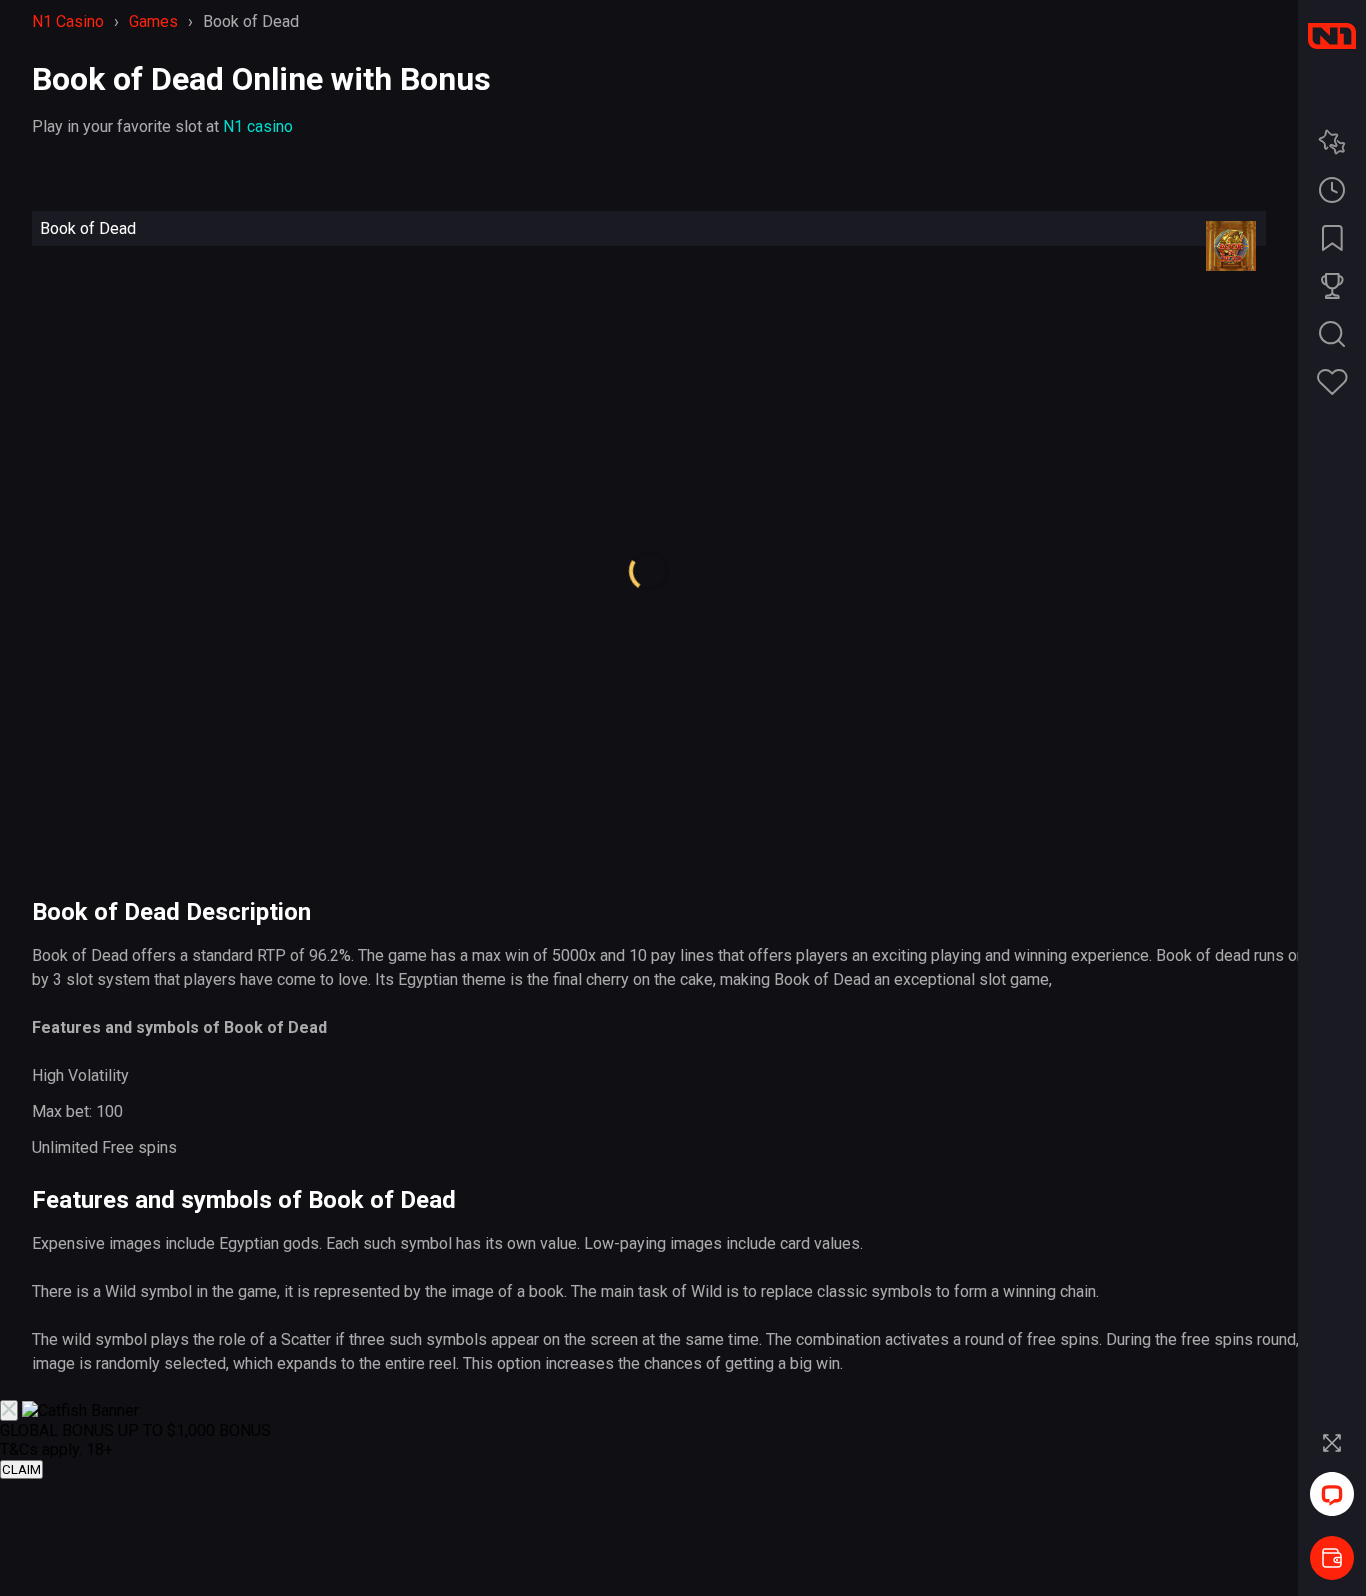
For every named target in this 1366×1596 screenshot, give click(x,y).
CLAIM (21, 1469)
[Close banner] (9, 1410)
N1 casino (258, 126)
